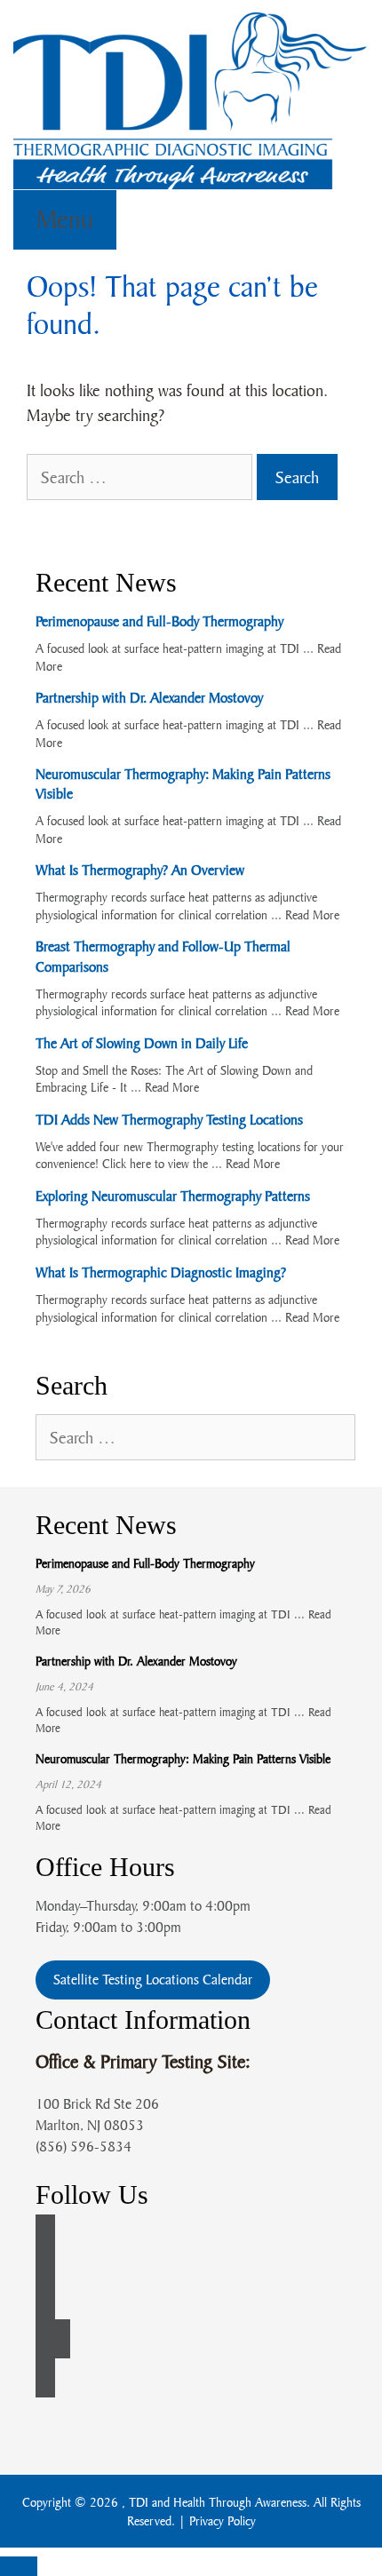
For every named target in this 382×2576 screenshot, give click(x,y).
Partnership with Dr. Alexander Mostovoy (149, 697)
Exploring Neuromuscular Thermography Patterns (173, 1196)
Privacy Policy (223, 2520)
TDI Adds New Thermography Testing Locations (169, 1119)
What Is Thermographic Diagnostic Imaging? (161, 1272)
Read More (312, 914)
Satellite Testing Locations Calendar (153, 1979)
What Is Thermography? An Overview (140, 870)
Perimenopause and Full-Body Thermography (159, 621)
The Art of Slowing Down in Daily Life (142, 1043)
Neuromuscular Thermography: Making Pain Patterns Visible (183, 1758)
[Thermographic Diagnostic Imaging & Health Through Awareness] (191, 98)
